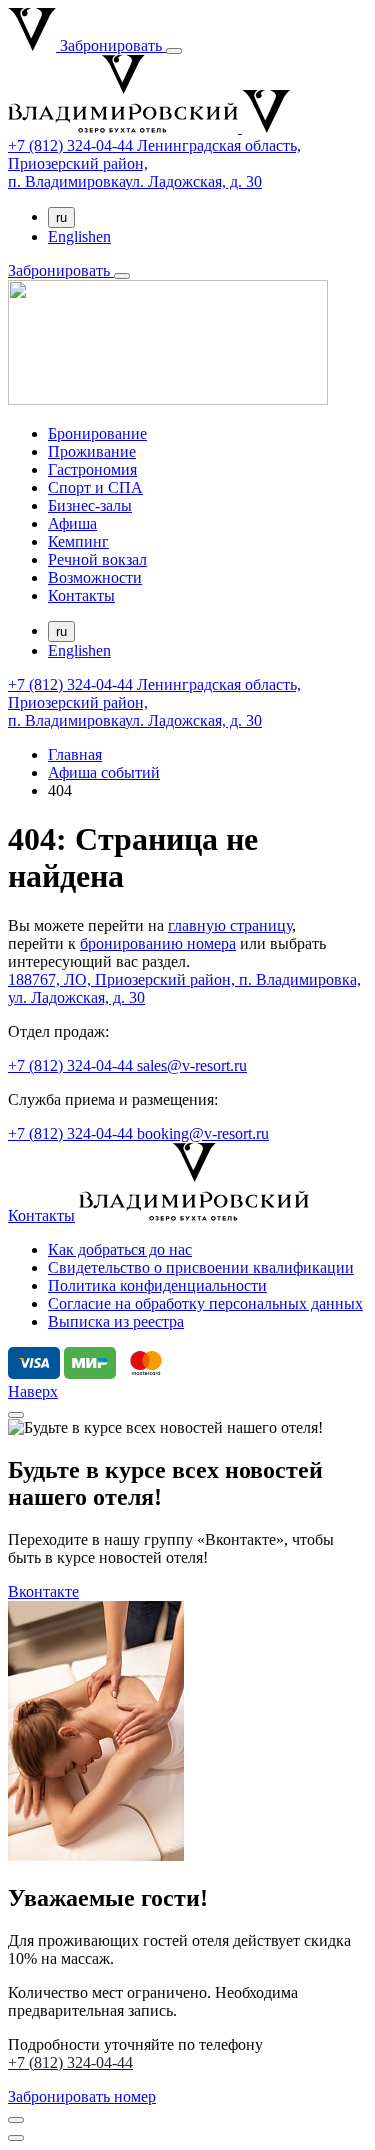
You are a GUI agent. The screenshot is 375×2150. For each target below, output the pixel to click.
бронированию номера (158, 943)
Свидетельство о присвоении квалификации (201, 1267)
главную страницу (230, 925)
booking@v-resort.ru (203, 1133)
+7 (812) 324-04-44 (72, 1065)
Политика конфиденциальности (157, 1285)
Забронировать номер (82, 2096)
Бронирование (97, 433)
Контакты (81, 595)
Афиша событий (104, 772)
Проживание (92, 451)
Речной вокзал (97, 559)
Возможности (95, 577)
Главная (75, 754)
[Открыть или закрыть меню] (174, 51)
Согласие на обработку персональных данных (205, 1303)
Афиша (72, 523)
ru (61, 217)
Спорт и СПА (95, 487)
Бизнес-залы (90, 505)
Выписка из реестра (116, 1321)
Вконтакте (43, 1591)
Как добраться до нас (120, 1249)
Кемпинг (78, 541)
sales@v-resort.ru (192, 1065)
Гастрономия (92, 469)
